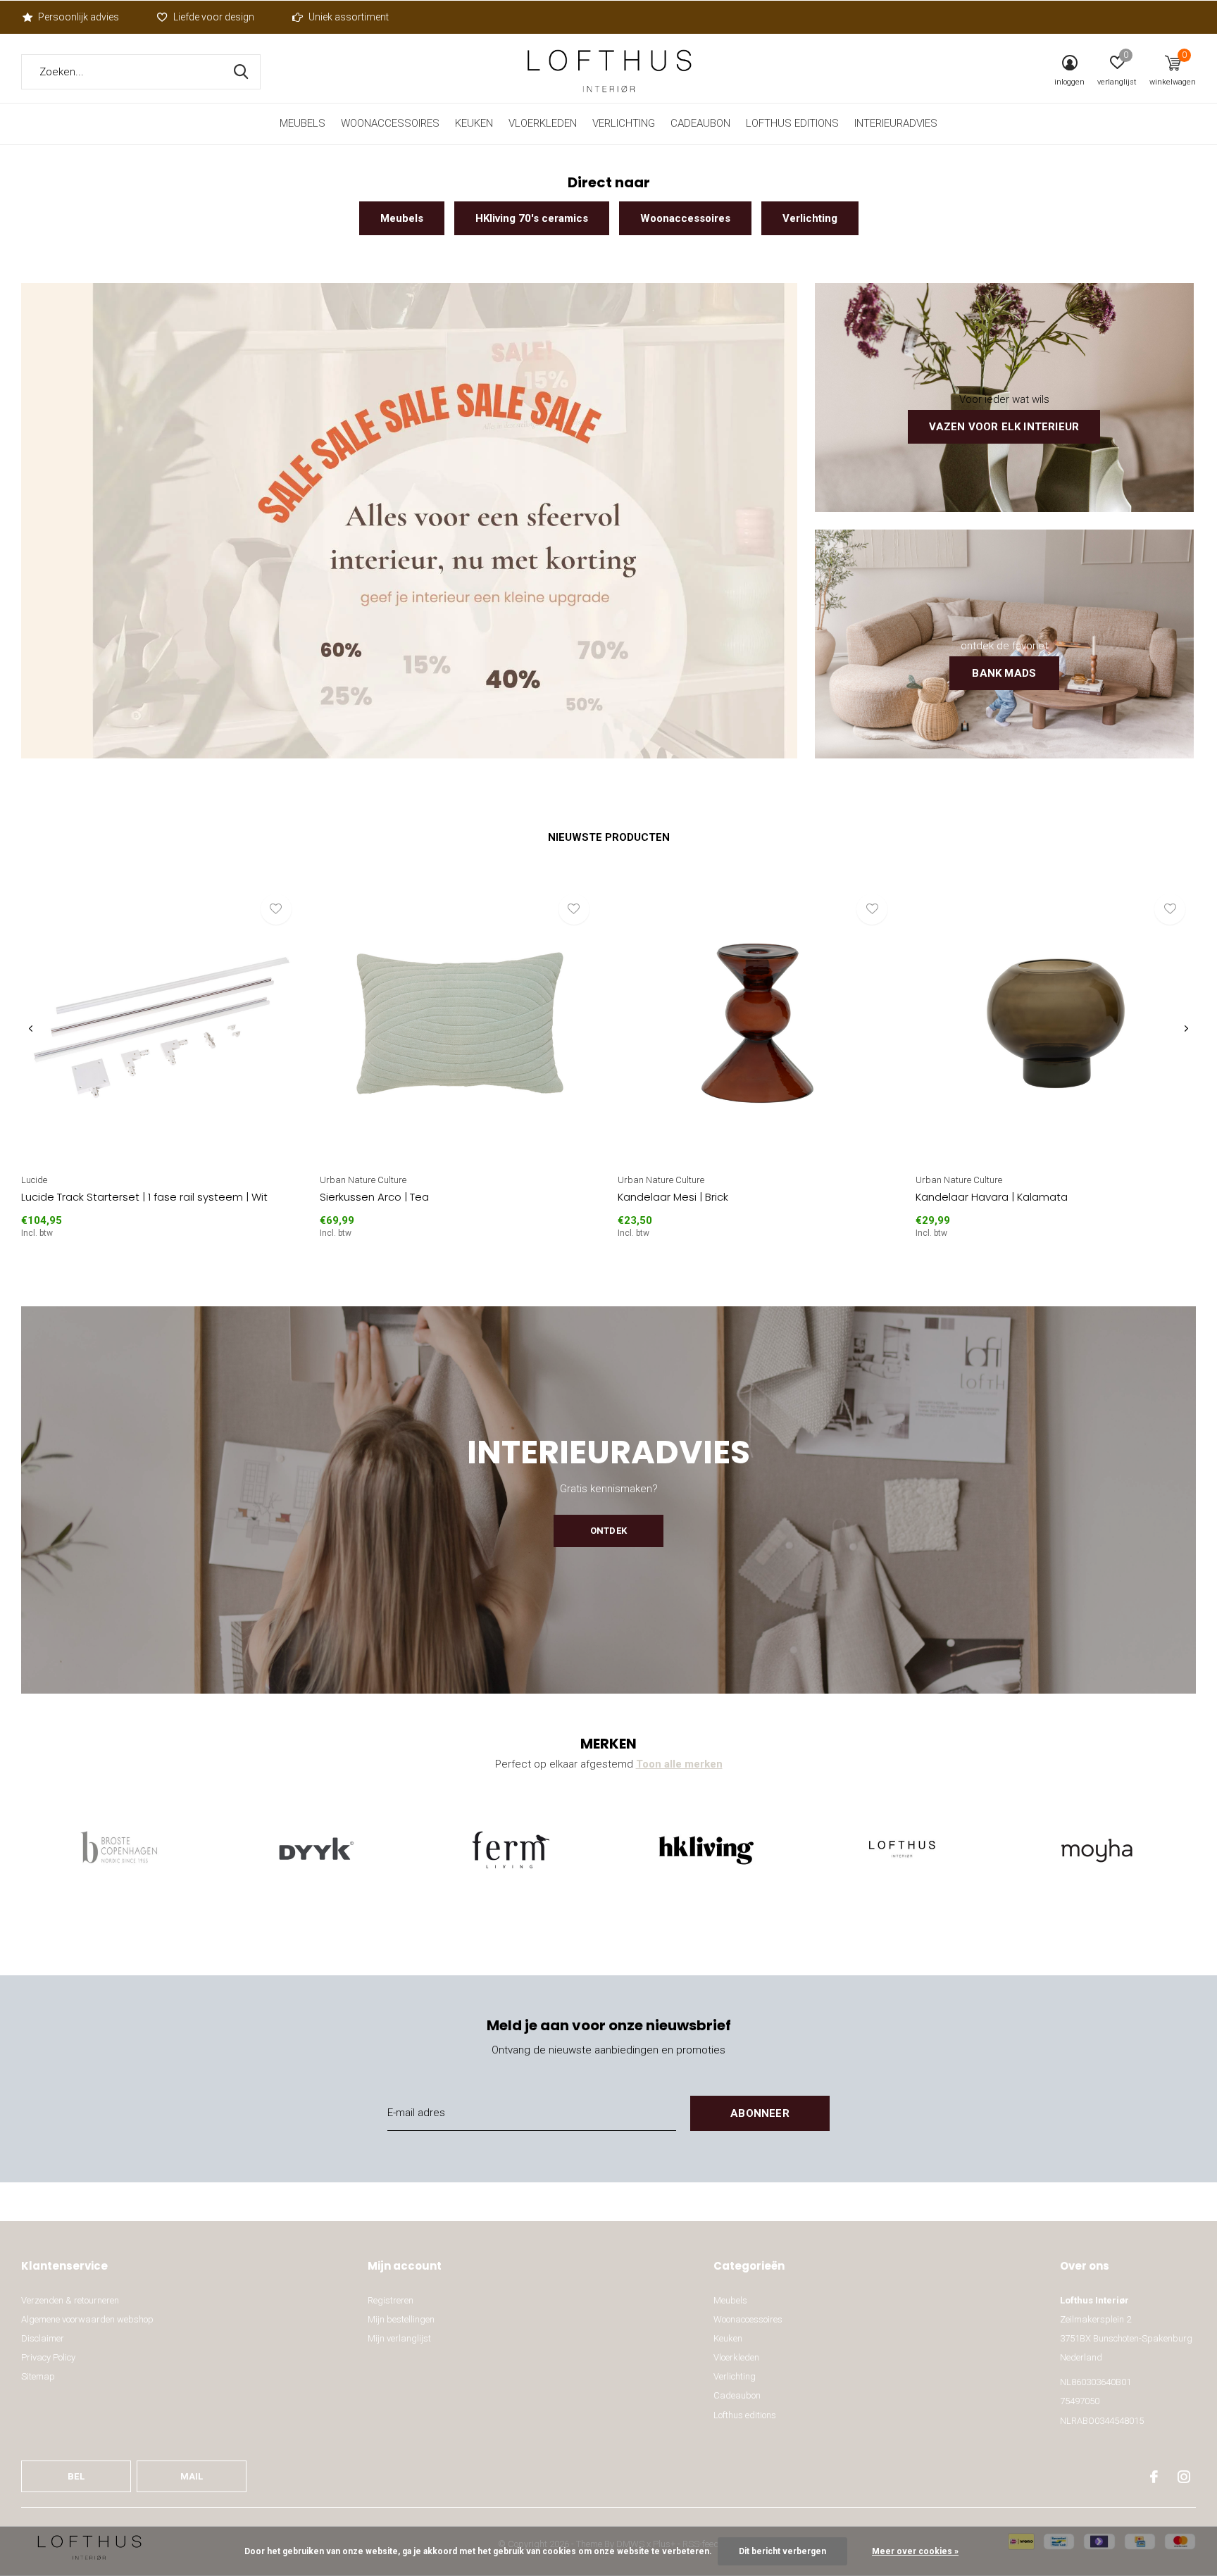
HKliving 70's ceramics (532, 218)
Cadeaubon (700, 123)
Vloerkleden (543, 123)
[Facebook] (1154, 2477)
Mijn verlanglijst (399, 2338)
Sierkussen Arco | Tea (374, 1197)
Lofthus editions (792, 123)
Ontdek (608, 1531)
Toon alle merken (679, 1764)
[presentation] (31, 1028)
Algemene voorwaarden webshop (87, 2319)
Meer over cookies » (915, 2551)
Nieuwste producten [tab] (609, 837)
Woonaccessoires (390, 123)
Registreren (391, 2300)
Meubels (302, 123)
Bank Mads (1004, 673)
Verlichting (624, 123)
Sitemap (38, 2376)
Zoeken (241, 72)
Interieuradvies (896, 123)
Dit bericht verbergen (782, 2551)
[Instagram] (1184, 2477)
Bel (76, 2476)
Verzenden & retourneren (70, 2300)
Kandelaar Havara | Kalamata (992, 1197)
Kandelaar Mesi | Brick (673, 1197)
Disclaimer (43, 2338)
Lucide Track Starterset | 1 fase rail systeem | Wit (144, 1197)
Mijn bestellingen (401, 2319)
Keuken (474, 123)
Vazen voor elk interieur (1004, 427)
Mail (192, 2476)
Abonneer (760, 2113)
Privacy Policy (48, 2357)
